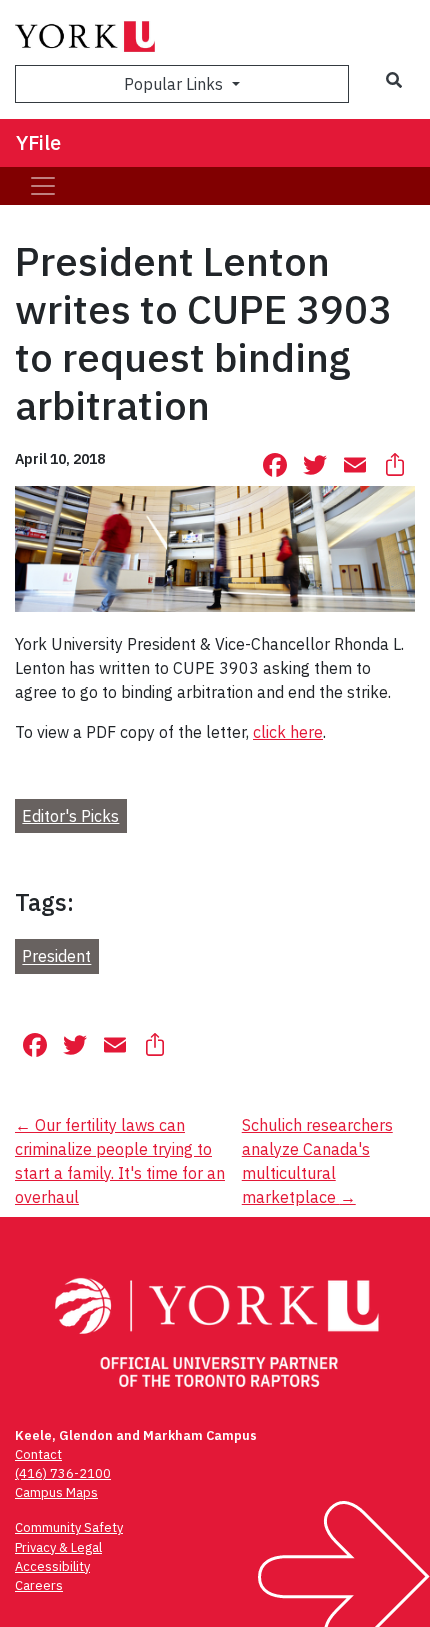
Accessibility (52, 1566)
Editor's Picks (70, 816)
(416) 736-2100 (63, 1473)
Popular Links (175, 84)
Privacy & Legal (58, 1547)
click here (288, 732)
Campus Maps (56, 1492)
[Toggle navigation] (43, 186)
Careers (39, 1585)
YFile (38, 142)
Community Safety (69, 1527)
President (56, 957)
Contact (38, 1454)
